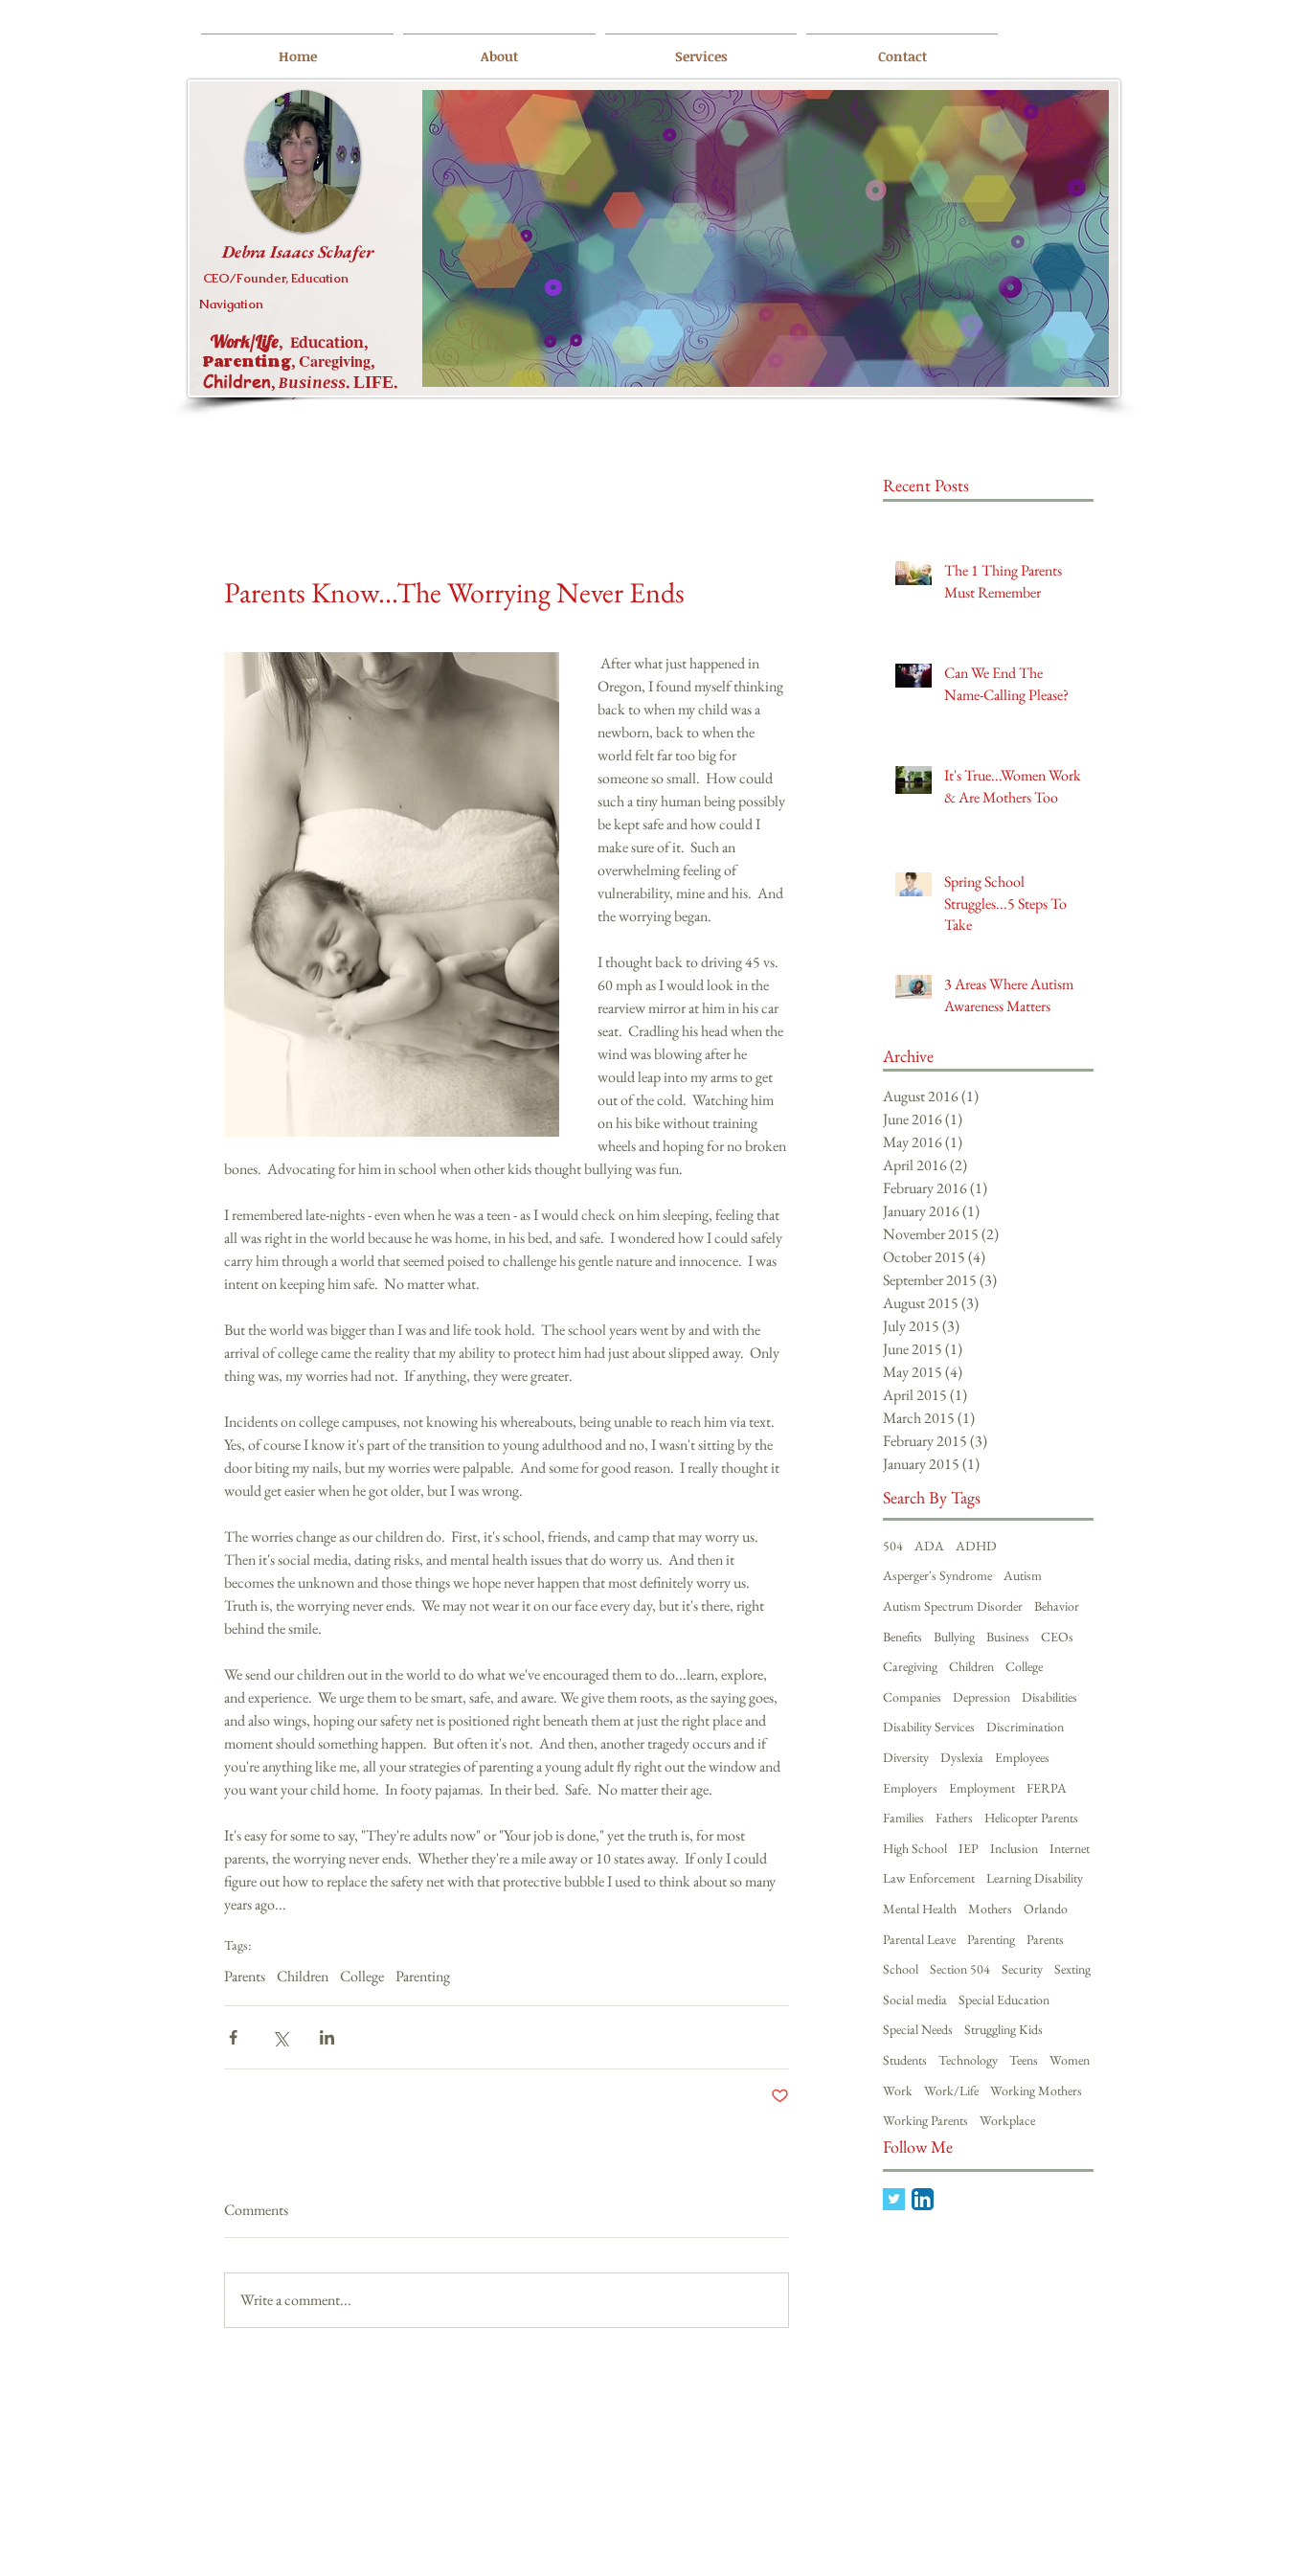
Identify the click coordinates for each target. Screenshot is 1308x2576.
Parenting (423, 1977)
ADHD (976, 1546)
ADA (929, 1546)
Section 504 (960, 1969)
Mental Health (920, 1909)
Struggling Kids (1004, 2029)
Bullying (954, 1637)
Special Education (1004, 2000)
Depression (981, 1697)
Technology (968, 2060)
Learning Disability (1035, 1878)
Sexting (1072, 1969)
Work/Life (951, 2090)
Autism (1023, 1575)
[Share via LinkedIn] (327, 2037)
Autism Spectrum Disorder (953, 1606)
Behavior (1057, 1606)
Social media (915, 2000)
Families (903, 1818)
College (362, 1977)
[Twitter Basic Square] (894, 2199)
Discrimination (1025, 1727)
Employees (1022, 1757)
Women (1070, 2060)
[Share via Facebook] (233, 2037)
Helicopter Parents (1031, 1818)
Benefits (902, 1637)
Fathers (954, 1818)
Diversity (906, 1757)
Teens (1024, 2060)
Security (1022, 1969)
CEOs (1057, 1637)
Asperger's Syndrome (937, 1575)
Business (1008, 1637)
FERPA (1047, 1788)
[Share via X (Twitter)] (280, 2037)
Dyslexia (962, 1757)
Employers (910, 1788)
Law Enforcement (929, 1878)
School (901, 1969)
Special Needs (918, 2029)
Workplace (1007, 2120)
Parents (245, 1977)
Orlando (1046, 1909)
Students (905, 2060)
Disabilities (1049, 1697)
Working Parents (925, 2120)
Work (898, 2090)
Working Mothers (1036, 2090)
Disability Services (929, 1727)
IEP (969, 1848)
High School (915, 1848)
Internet (1070, 1848)
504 (893, 1546)
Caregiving (910, 1666)
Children (303, 1977)
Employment (982, 1788)
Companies (912, 1697)
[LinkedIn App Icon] (923, 2199)
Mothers (990, 1909)
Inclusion (1014, 1848)
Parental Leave (919, 1939)
